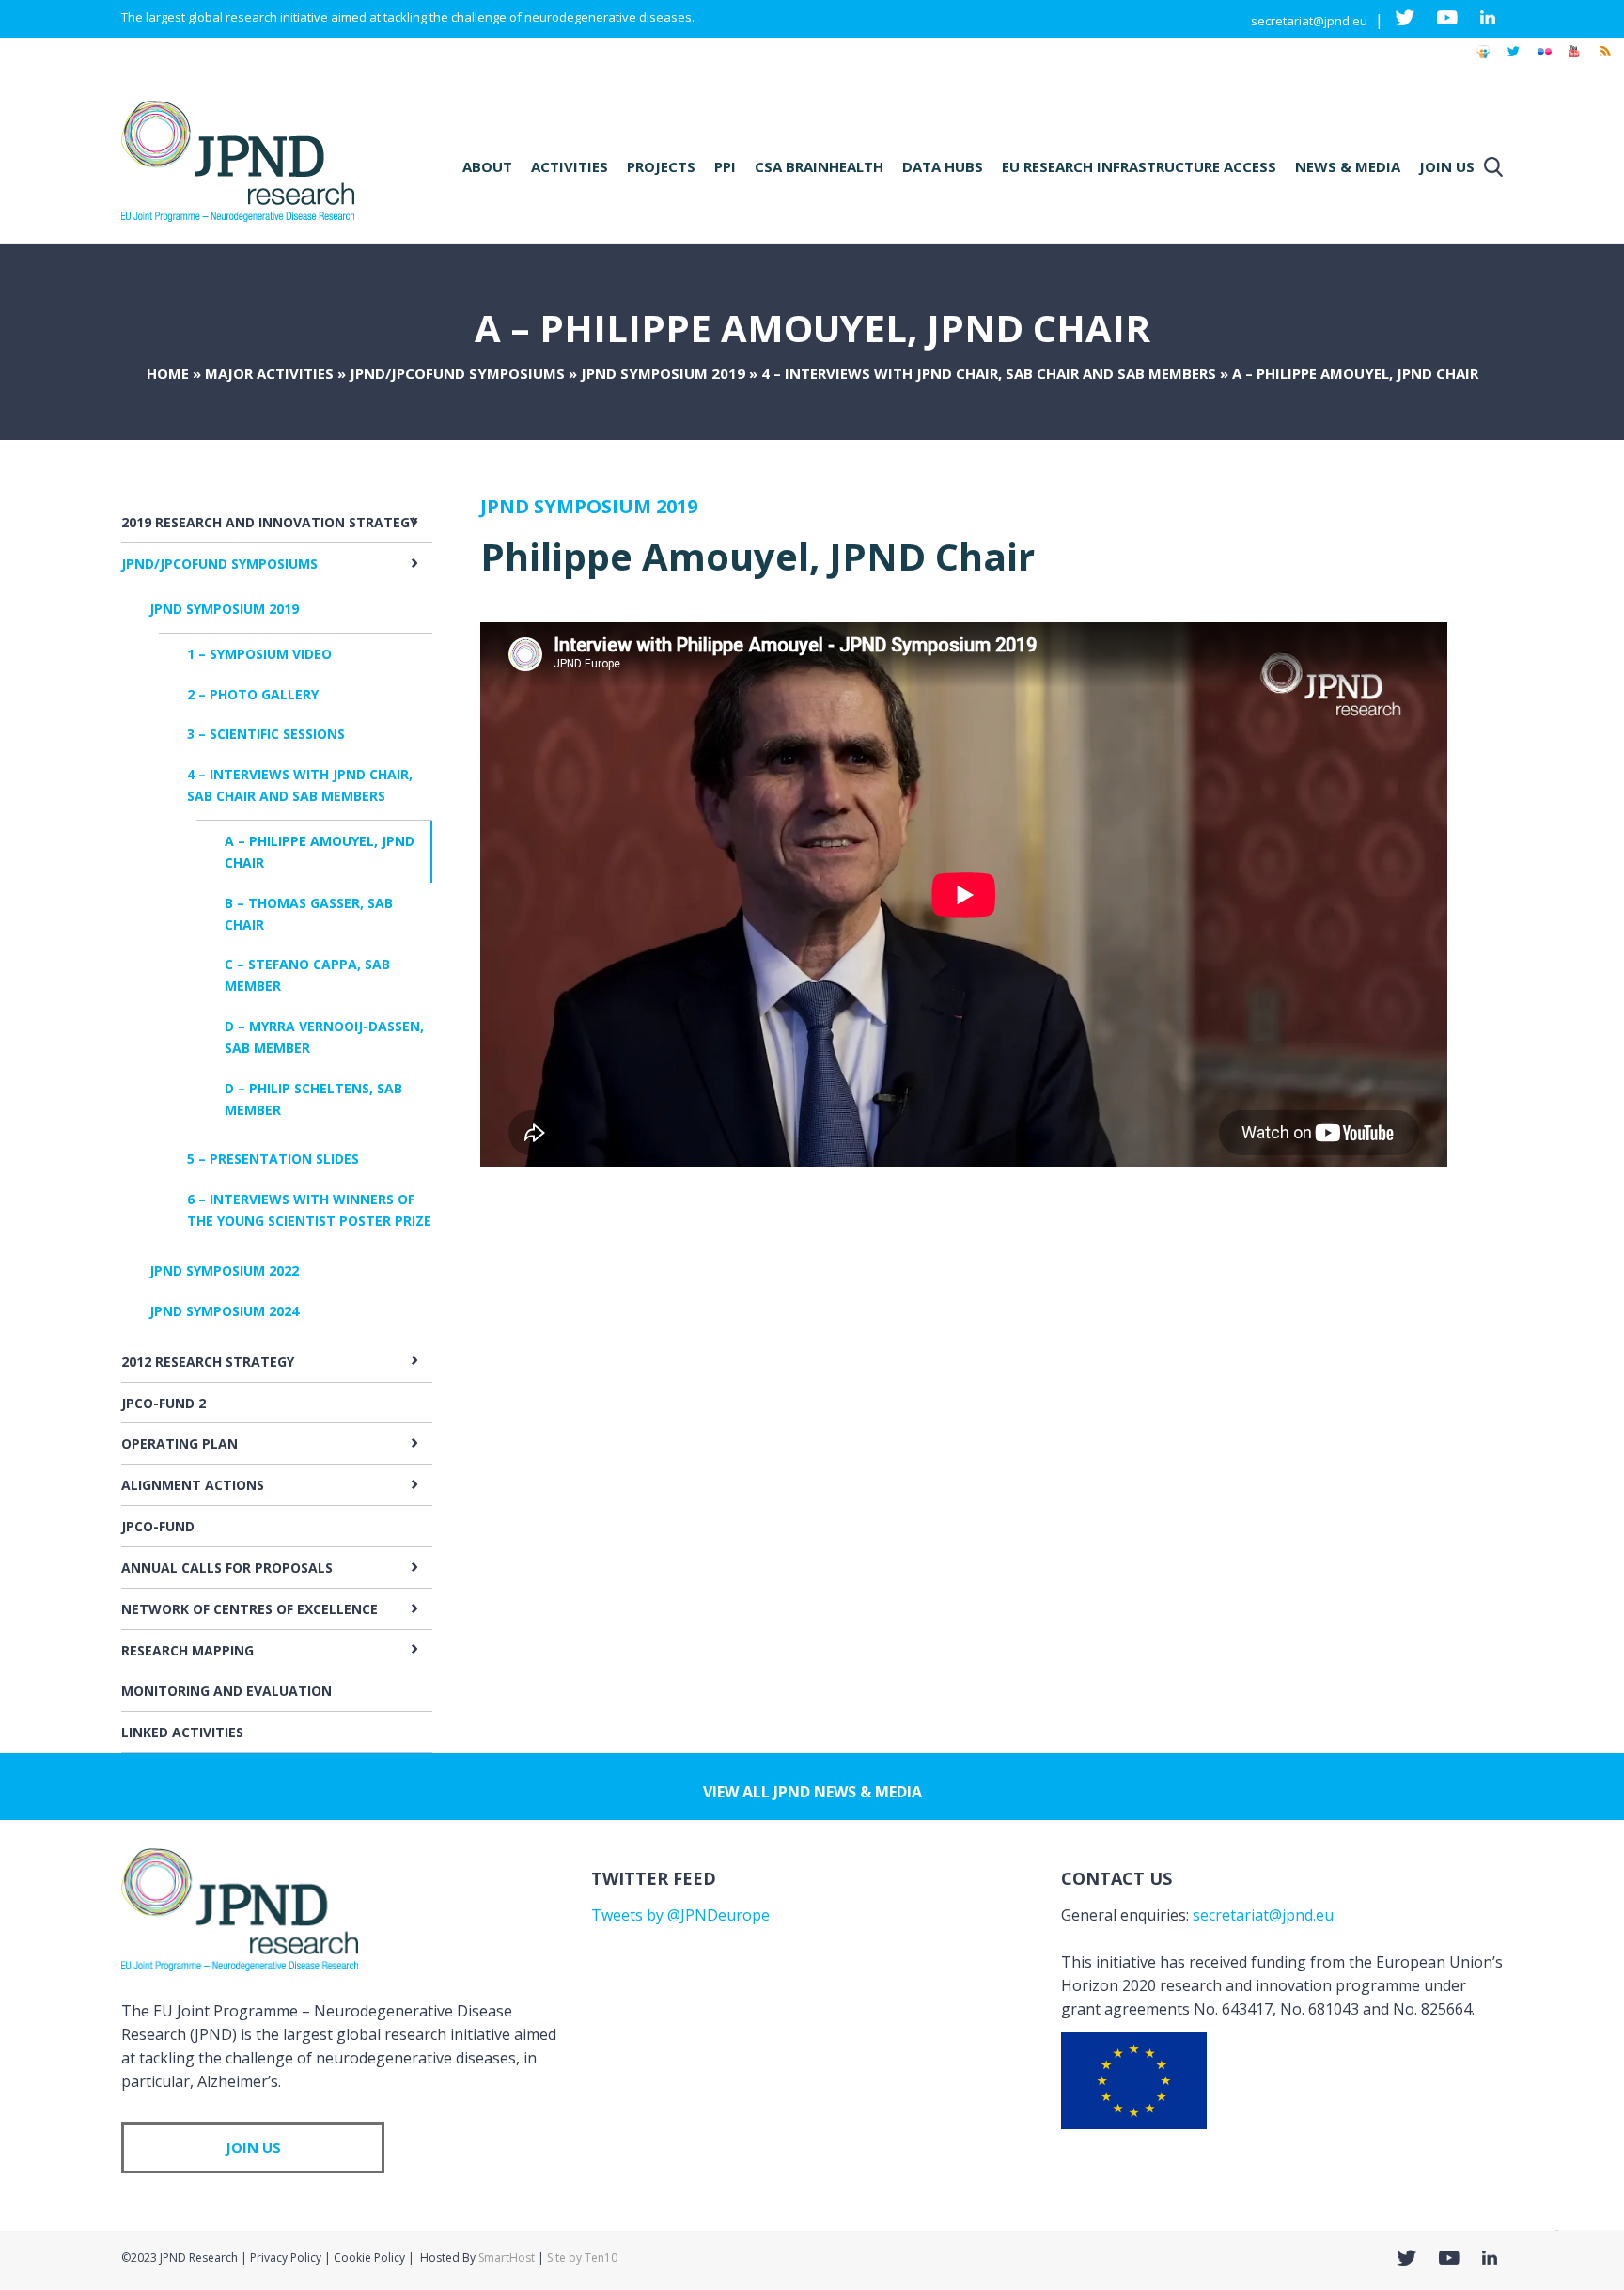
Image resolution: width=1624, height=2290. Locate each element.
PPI (725, 166)
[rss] (1604, 60)
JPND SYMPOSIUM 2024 (224, 1311)
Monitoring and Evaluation (226, 1691)
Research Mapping (187, 1650)
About (487, 166)
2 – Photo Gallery (253, 694)
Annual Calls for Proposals (227, 1568)
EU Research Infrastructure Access (1139, 166)
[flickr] (1544, 60)
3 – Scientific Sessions (266, 734)
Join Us (1447, 166)
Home (168, 373)
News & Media (1348, 166)
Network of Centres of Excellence (250, 1609)
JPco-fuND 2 (164, 1403)
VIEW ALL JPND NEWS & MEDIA (812, 1792)
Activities (570, 166)
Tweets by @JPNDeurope (680, 1915)
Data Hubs (943, 166)
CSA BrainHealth (819, 166)
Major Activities (269, 373)
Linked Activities (182, 1732)
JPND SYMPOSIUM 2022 (224, 1270)
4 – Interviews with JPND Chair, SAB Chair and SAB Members (989, 373)
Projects (661, 166)
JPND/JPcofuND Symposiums (457, 373)
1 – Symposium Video (259, 654)
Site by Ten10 (582, 2258)
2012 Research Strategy (208, 1362)
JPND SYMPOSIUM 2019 (663, 373)
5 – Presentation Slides (273, 1159)
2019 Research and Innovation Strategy (269, 522)
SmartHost (507, 2258)
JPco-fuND (158, 1526)
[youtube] (1574, 60)
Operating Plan (180, 1443)
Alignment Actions (193, 1485)
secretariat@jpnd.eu (1309, 21)
